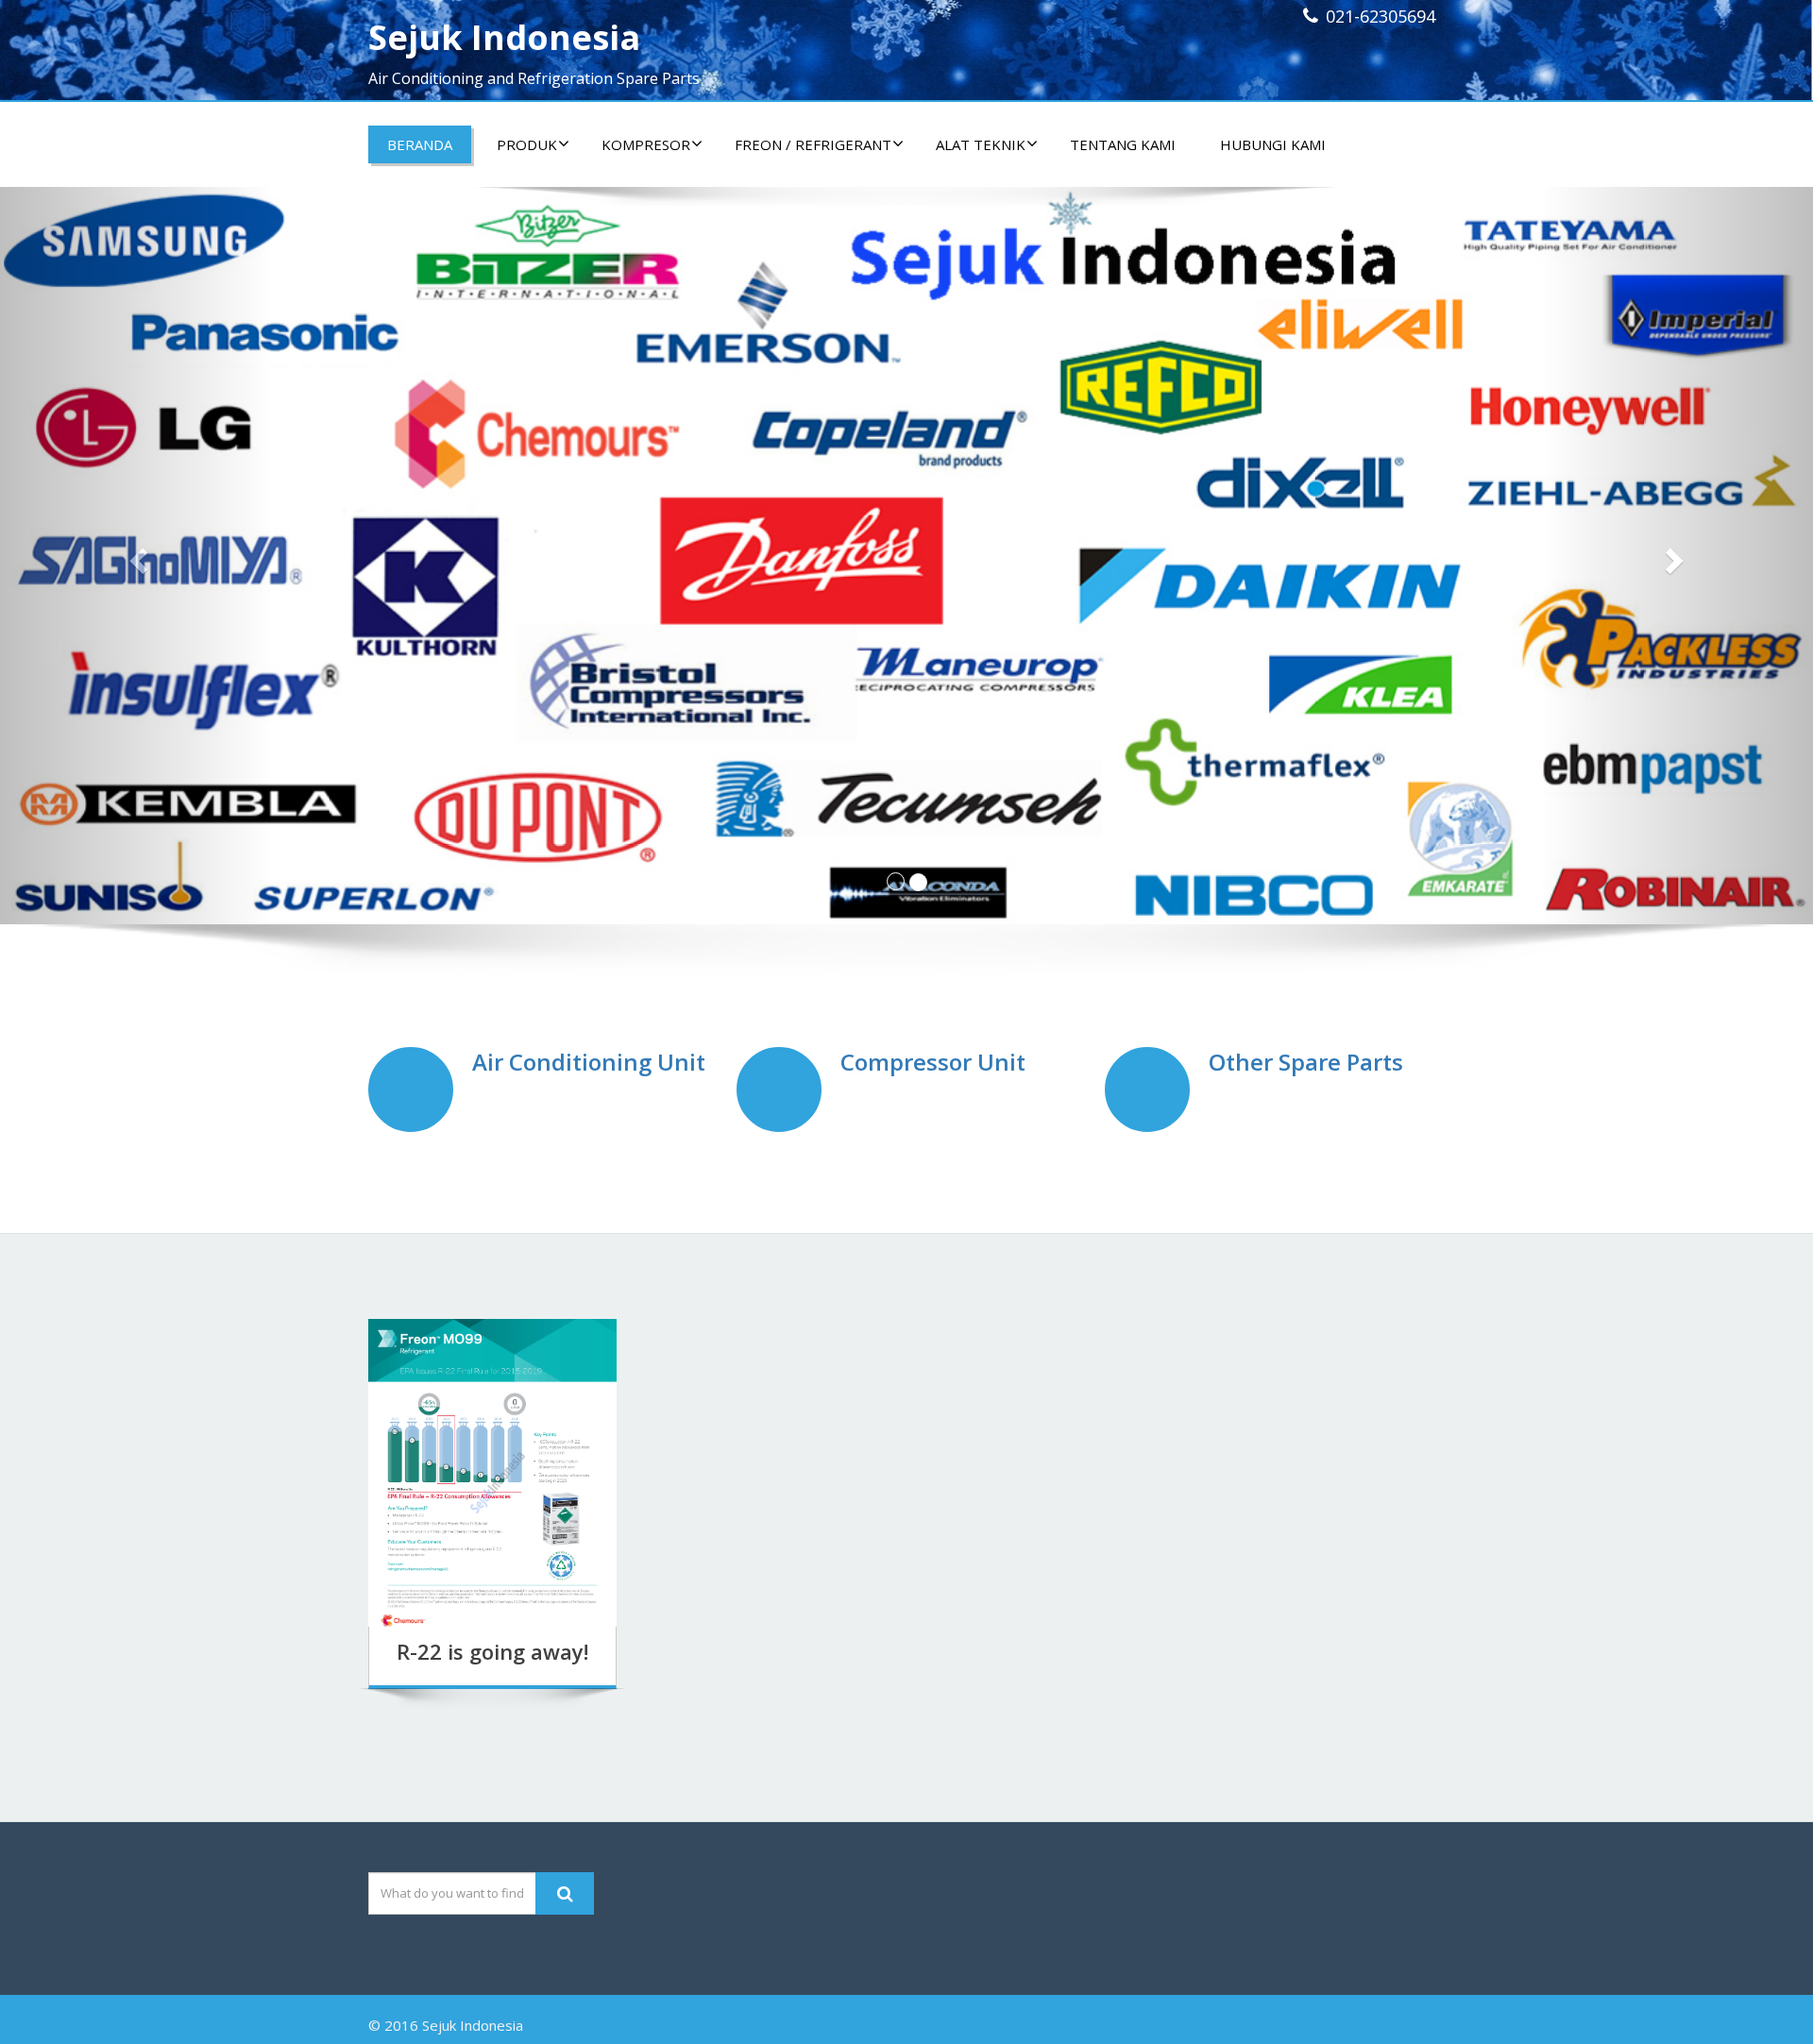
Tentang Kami (1123, 144)
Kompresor (646, 144)
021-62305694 (1381, 16)
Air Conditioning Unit (589, 1062)
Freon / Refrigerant (813, 144)
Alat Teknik (981, 144)
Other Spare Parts (1306, 1062)
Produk (527, 144)
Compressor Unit (933, 1062)
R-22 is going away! (492, 1651)
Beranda (420, 144)
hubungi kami (1273, 144)
